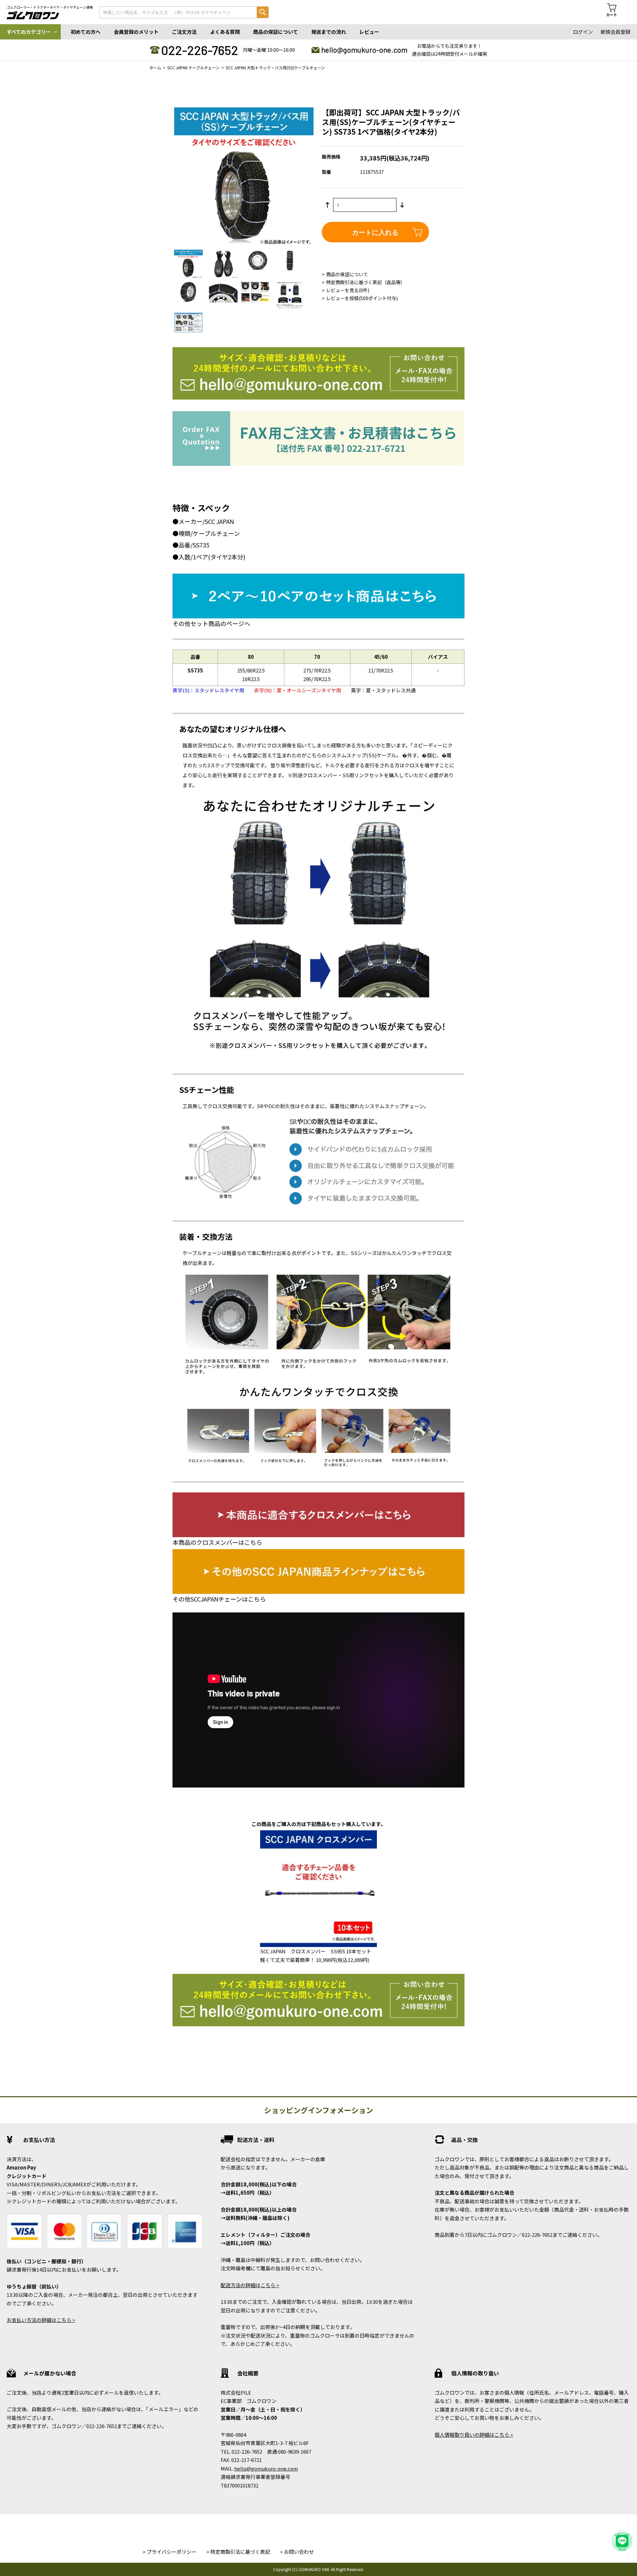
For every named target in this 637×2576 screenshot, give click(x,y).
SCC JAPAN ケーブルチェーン (193, 67)
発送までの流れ (329, 32)
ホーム (155, 67)
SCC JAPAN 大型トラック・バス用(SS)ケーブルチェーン (275, 67)
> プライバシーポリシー (170, 2552)
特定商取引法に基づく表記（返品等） (366, 282)
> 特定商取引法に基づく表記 (238, 2552)
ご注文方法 (184, 32)
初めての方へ (86, 32)
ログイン (583, 32)
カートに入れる (375, 232)
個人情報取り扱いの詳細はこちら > (474, 2435)
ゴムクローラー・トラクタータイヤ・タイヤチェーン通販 (50, 7)
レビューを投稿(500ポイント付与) (362, 298)
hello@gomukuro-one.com (364, 50)
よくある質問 (225, 32)
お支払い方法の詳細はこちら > (41, 2320)
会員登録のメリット (136, 32)
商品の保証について (276, 32)
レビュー (369, 32)
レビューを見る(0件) (348, 290)
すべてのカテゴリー (29, 32)
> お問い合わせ (297, 2552)
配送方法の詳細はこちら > (250, 2285)
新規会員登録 (615, 32)
